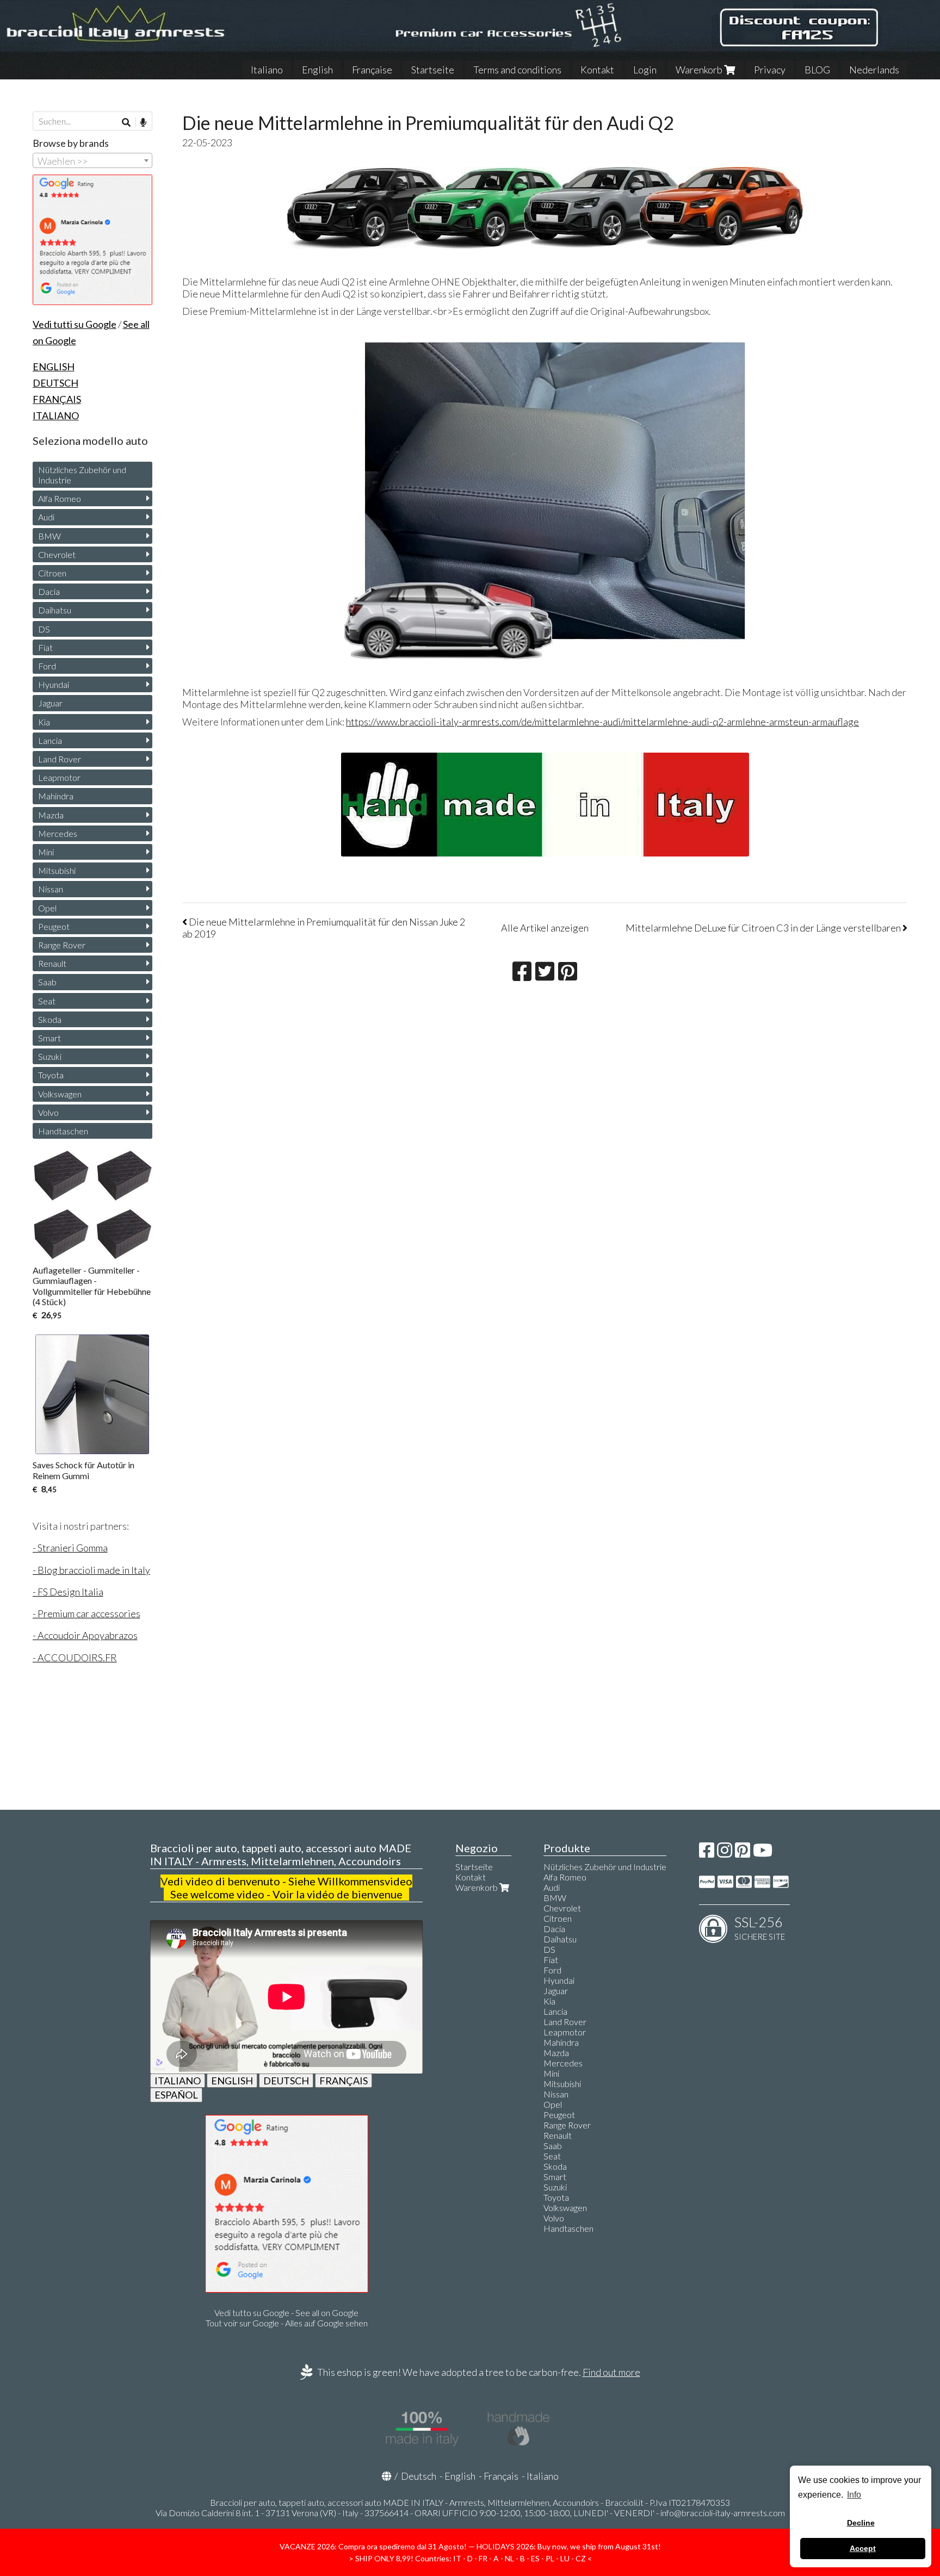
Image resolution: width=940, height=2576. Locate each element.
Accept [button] (863, 2548)
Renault (52, 963)
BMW (50, 536)
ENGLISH (232, 2081)
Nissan (51, 889)
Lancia (50, 740)
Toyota (51, 1075)
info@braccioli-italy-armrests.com (723, 2513)
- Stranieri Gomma (70, 1548)
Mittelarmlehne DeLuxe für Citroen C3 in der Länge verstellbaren (764, 928)
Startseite (433, 70)
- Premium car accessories (86, 1613)
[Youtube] (763, 1853)
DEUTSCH (286, 2081)
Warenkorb (700, 70)
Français (501, 2476)
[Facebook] (707, 1853)
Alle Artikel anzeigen (545, 928)
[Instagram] (725, 1853)
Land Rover (60, 759)
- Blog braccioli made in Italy (91, 1570)
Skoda (50, 1019)
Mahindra (56, 796)
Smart (50, 1038)
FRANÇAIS (344, 2081)
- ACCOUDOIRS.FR (75, 1658)
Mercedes (58, 833)
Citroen (52, 573)
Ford (47, 666)
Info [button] (854, 2495)
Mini (46, 852)
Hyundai (54, 684)
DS (44, 629)
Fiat (45, 647)
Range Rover (62, 945)
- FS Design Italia (68, 1592)
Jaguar (50, 703)
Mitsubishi (57, 870)
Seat (47, 1001)
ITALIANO (178, 2081)
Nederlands (874, 70)
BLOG (817, 70)
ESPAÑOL (176, 2095)
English (317, 70)
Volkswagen (60, 1094)
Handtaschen (63, 1131)
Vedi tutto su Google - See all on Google (286, 2313)
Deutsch (419, 2476)
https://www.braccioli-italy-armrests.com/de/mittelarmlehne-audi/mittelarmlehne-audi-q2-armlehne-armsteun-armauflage (602, 722)
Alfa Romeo (60, 498)
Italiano (267, 70)
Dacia (49, 591)
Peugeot (54, 926)
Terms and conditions (517, 70)
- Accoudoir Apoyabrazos (85, 1635)
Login (645, 70)
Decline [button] (861, 2523)
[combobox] (92, 160)
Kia (44, 722)
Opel (47, 908)
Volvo (48, 1112)
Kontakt (597, 70)
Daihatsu (55, 610)
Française (372, 70)
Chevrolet (57, 554)
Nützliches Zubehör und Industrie (82, 475)
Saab (47, 982)
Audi (46, 517)
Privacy (770, 70)
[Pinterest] (743, 1853)
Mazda (51, 815)
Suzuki (50, 1056)
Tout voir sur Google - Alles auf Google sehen (287, 2323)
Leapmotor (59, 777)
